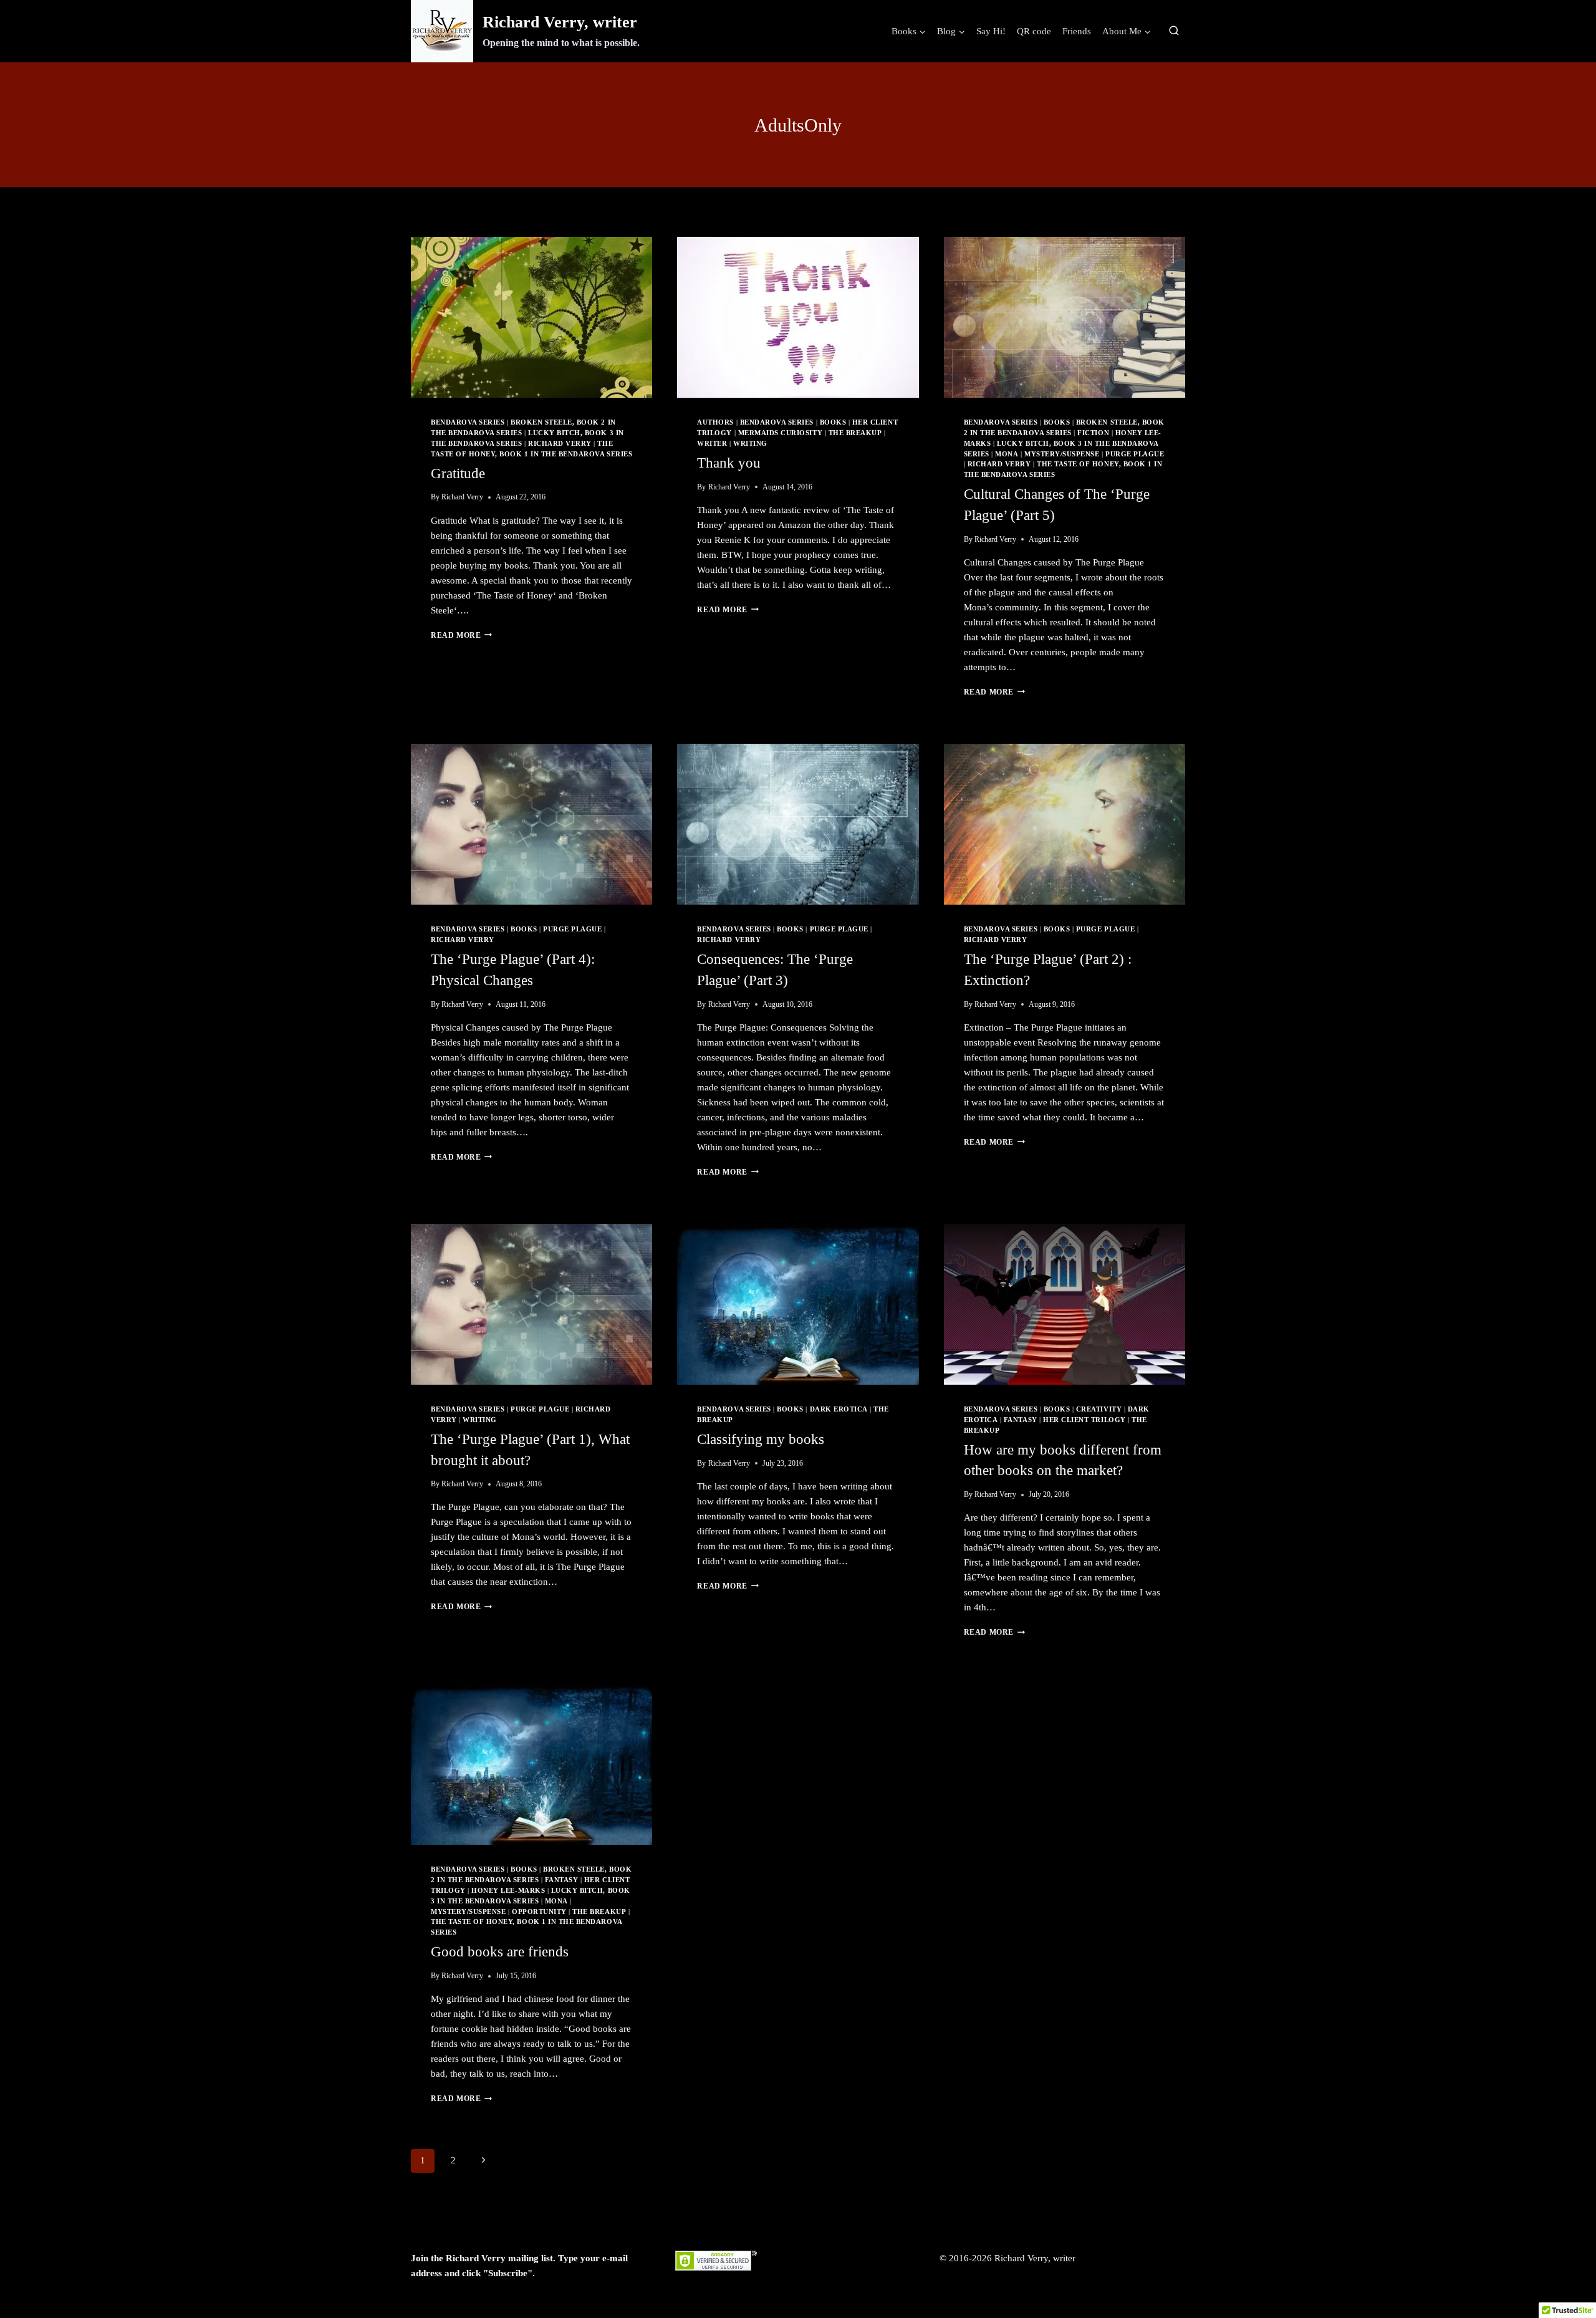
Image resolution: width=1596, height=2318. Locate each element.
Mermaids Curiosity (780, 433)
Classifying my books (761, 1439)
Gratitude (458, 474)
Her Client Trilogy (1084, 1420)
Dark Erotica (839, 1409)
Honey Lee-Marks (508, 1891)
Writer (712, 444)
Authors (715, 422)
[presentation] (531, 317)
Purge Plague (1135, 454)
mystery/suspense (1062, 454)
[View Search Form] (1174, 31)
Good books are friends (500, 1952)
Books (833, 422)
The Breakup (855, 433)
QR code (1034, 31)
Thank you (729, 463)
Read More (461, 635)
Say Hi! (991, 31)
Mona (1007, 454)
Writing (750, 444)
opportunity (539, 1912)
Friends (1077, 31)
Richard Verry (560, 444)
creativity (1099, 1409)
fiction (1093, 433)
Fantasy (1021, 1420)
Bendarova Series (468, 422)
